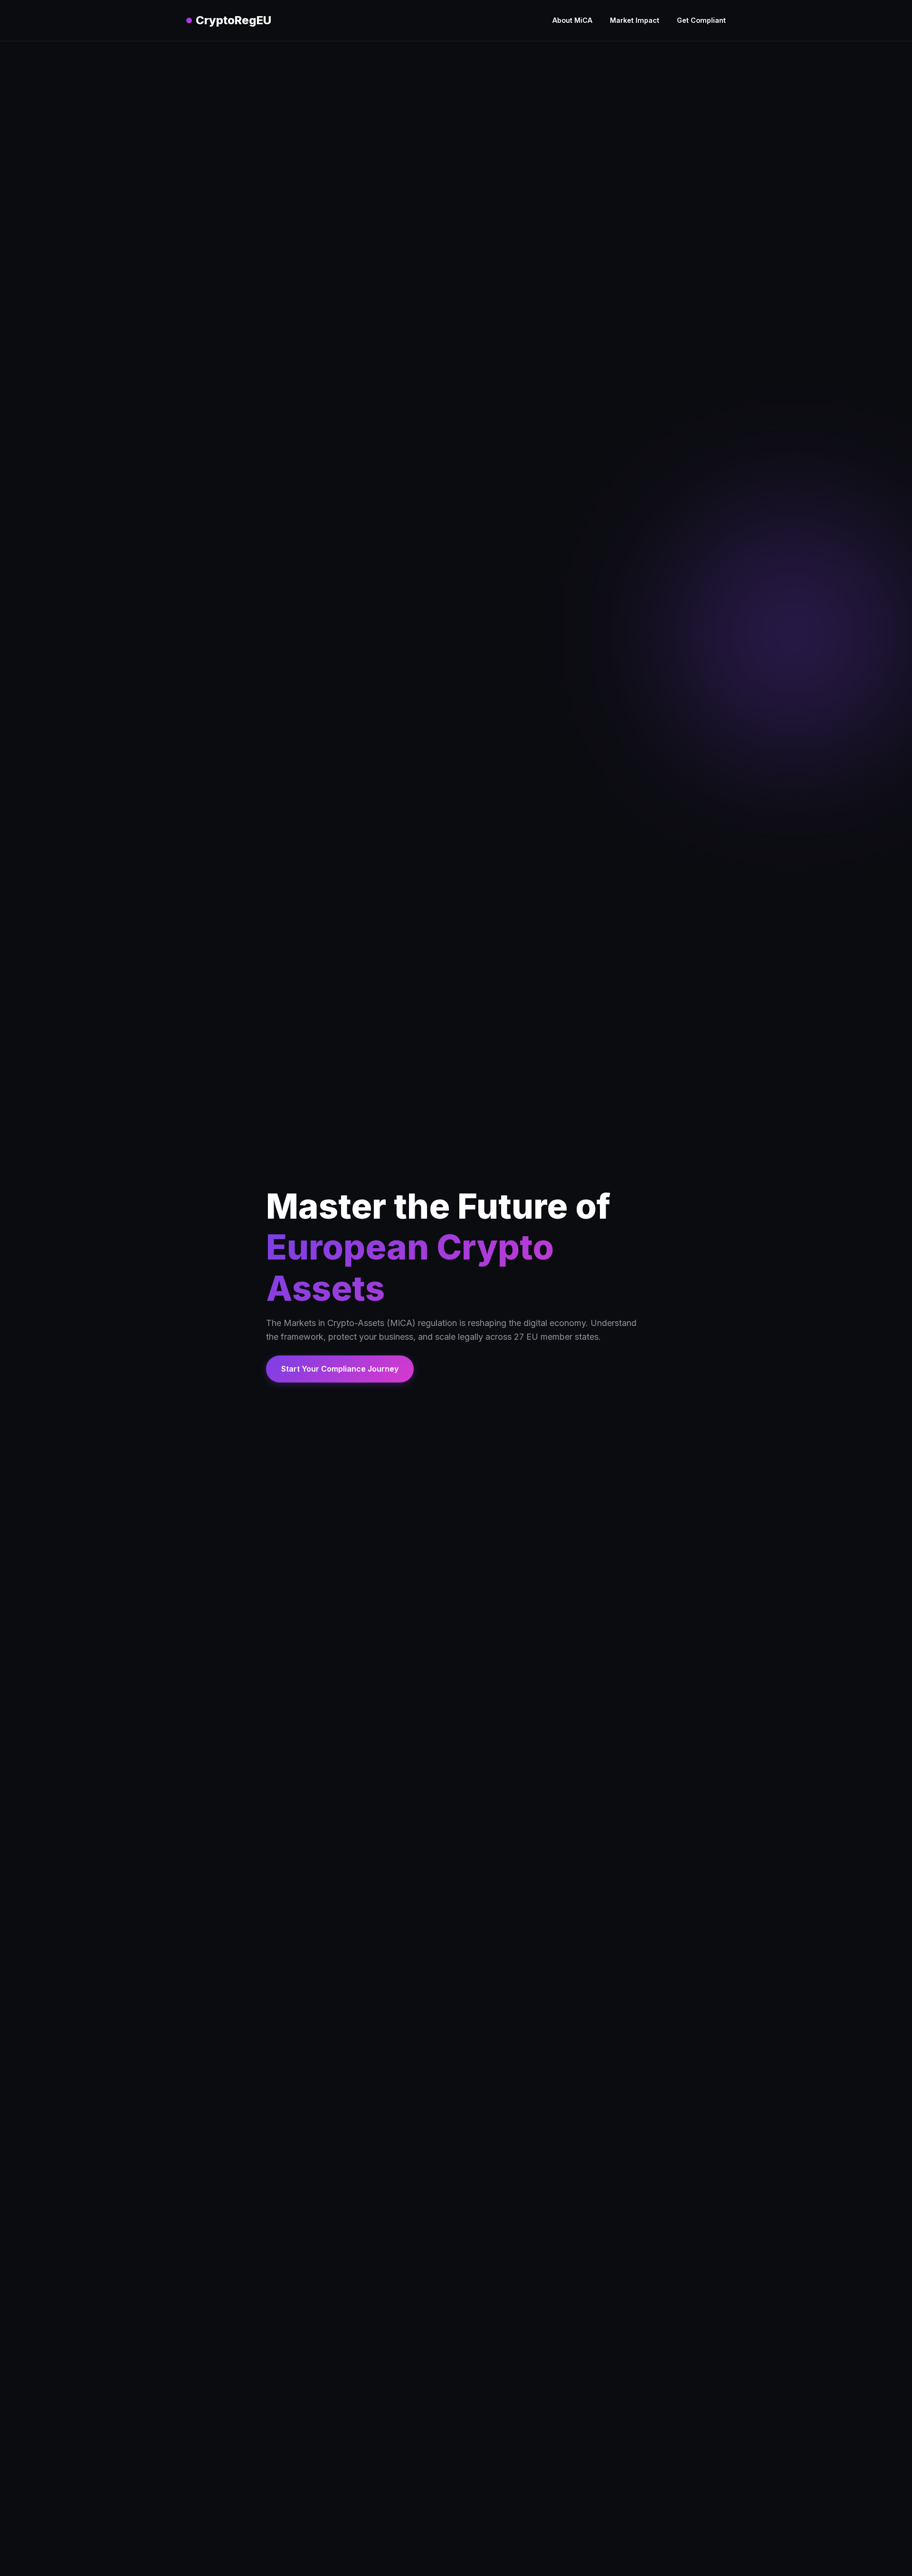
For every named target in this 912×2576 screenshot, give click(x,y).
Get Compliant (701, 20)
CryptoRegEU (233, 20)
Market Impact (635, 20)
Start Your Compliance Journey (340, 1369)
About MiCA (572, 20)
